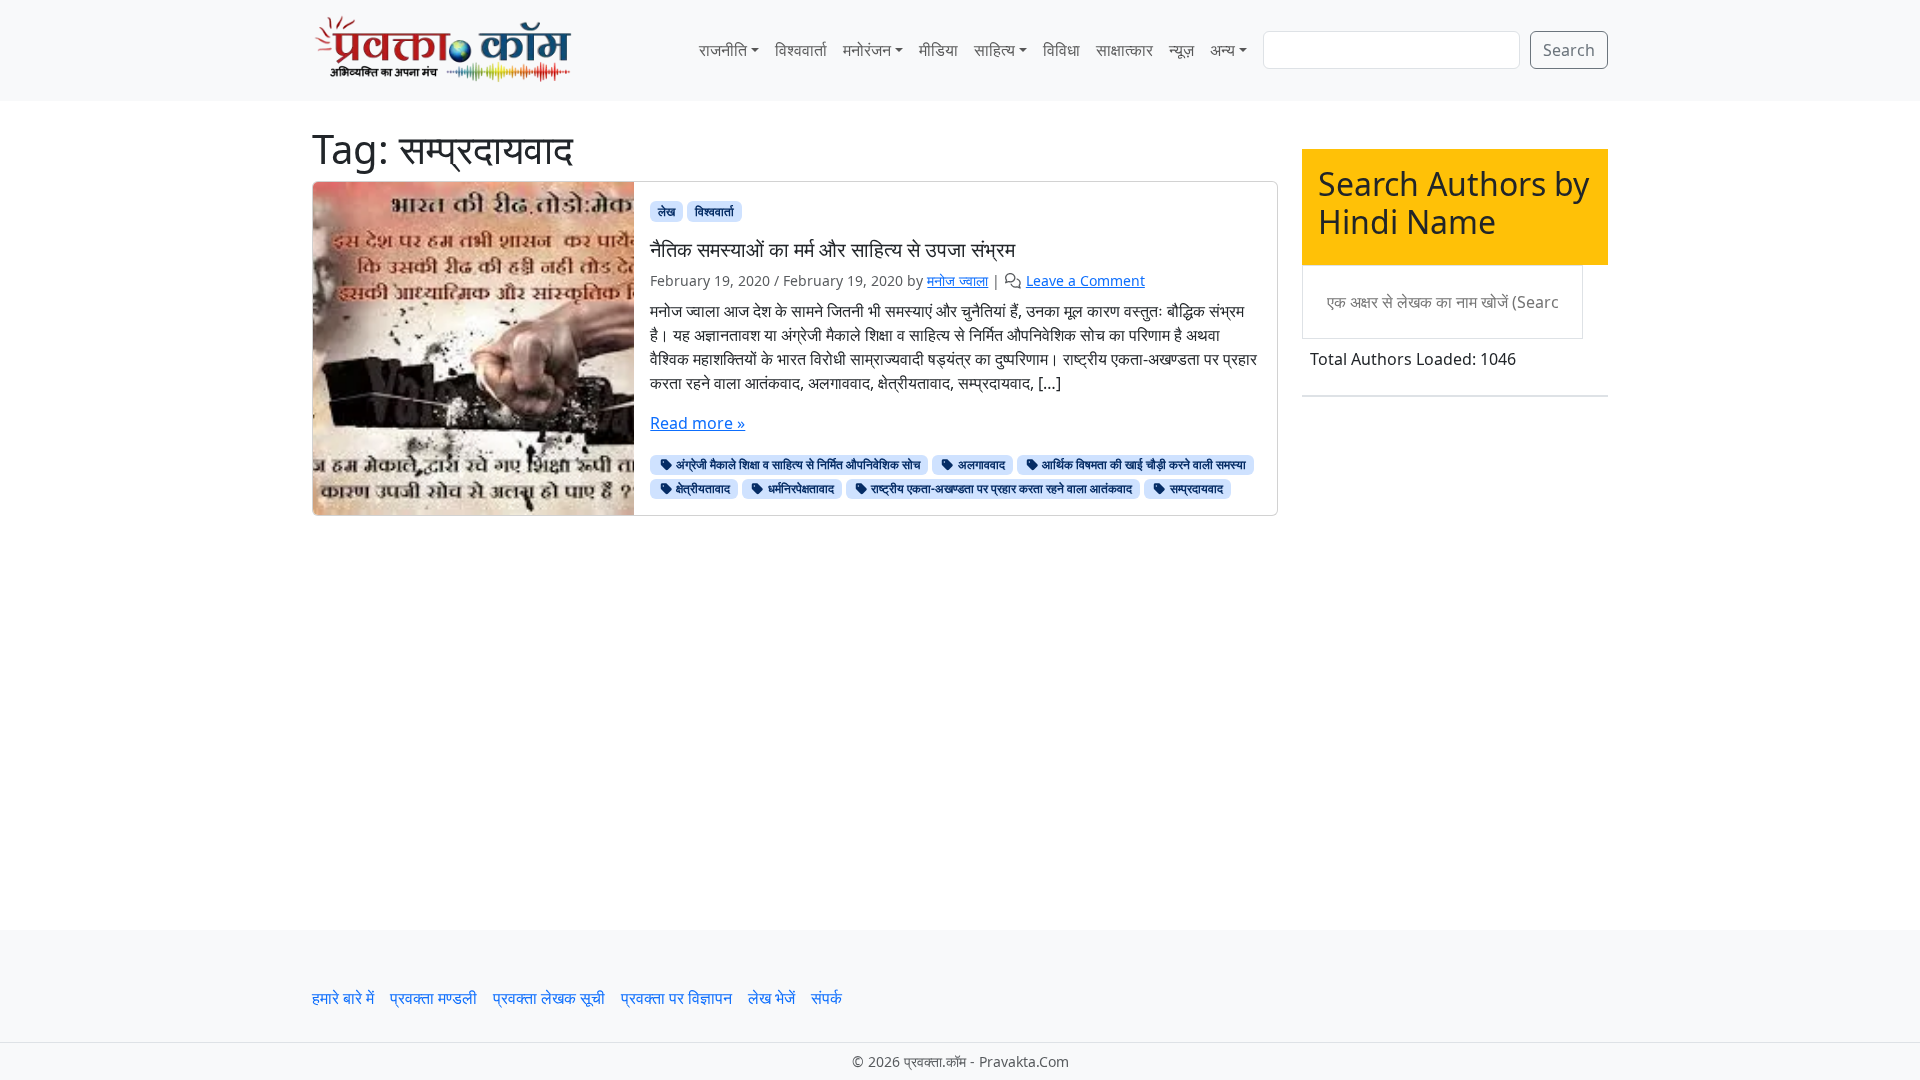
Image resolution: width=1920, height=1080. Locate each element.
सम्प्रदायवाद (1195, 488)
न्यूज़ (1181, 50)
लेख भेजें (771, 998)
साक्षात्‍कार (1124, 50)
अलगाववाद (980, 464)
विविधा (1061, 50)
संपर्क (826, 998)
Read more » (697, 423)
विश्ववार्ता (801, 50)
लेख (666, 211)
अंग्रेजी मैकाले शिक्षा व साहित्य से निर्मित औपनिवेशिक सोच (796, 464)
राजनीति (723, 50)
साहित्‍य (994, 50)
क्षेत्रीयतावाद (701, 488)
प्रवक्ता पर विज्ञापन (676, 998)
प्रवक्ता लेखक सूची (549, 998)
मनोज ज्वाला (957, 280)
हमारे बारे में (343, 998)
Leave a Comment (1085, 280)
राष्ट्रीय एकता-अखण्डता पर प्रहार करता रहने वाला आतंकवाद (1000, 488)
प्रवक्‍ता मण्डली (433, 998)
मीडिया (938, 50)
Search (1569, 50)
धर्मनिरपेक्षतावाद (799, 488)
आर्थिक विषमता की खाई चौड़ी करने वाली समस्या (1142, 464)
